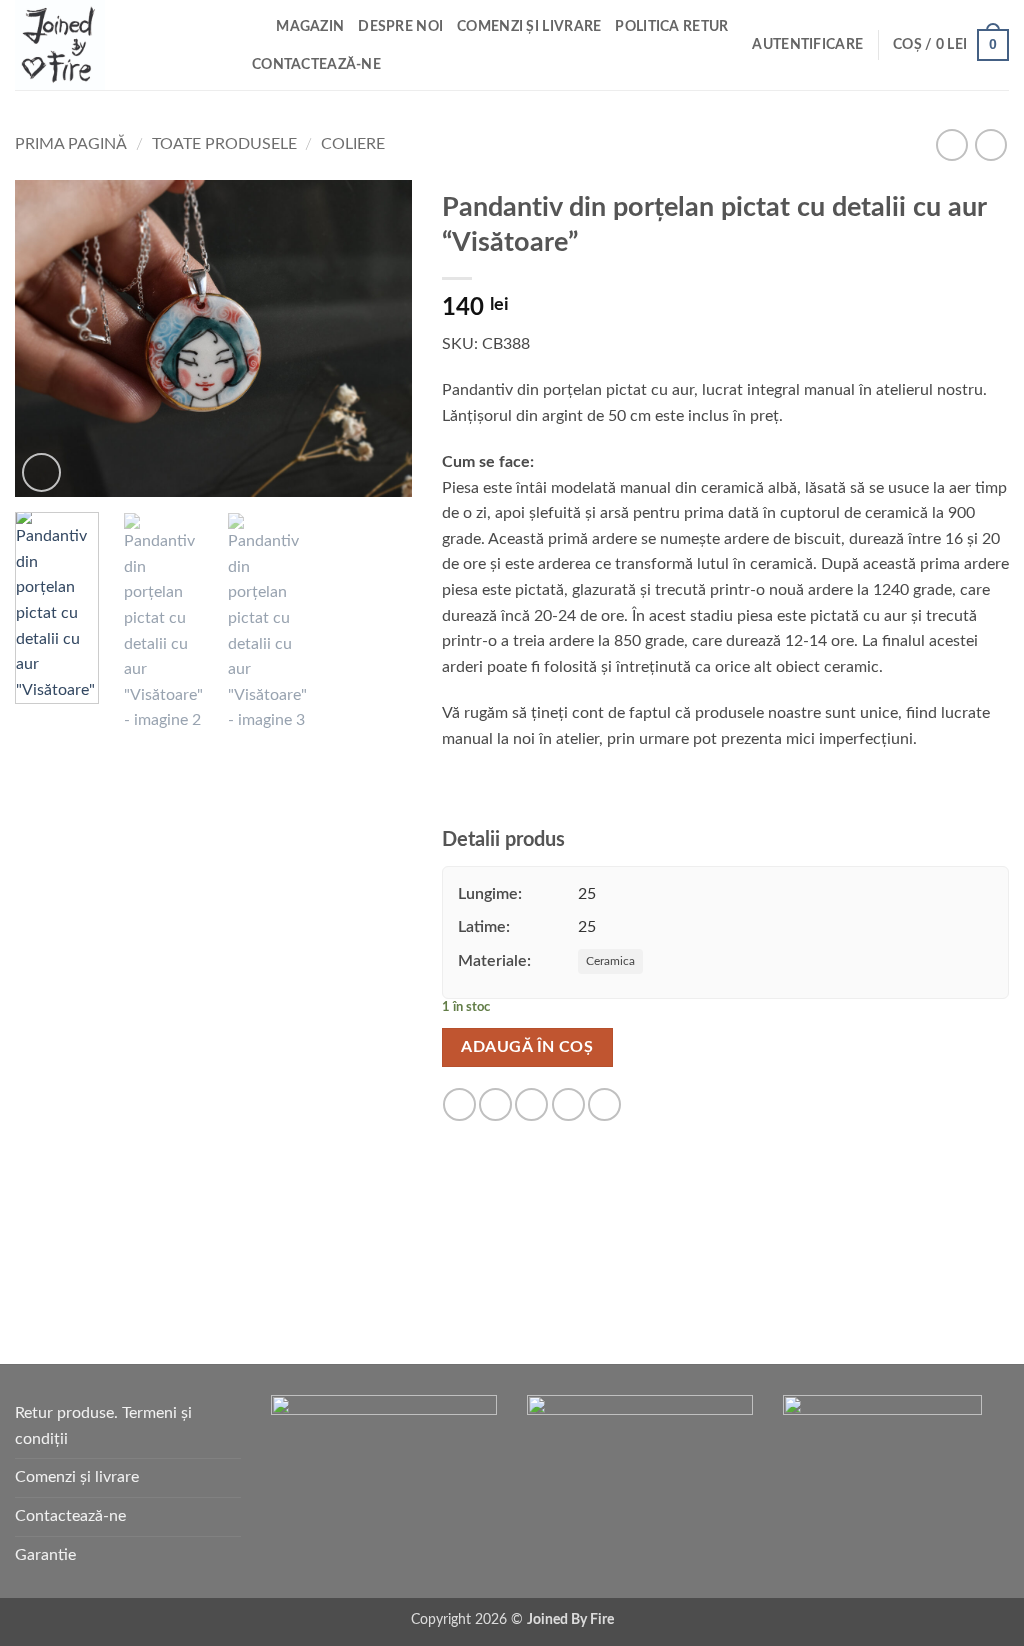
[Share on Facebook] (459, 1104)
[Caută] (253, 27)
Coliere (353, 144)
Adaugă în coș (527, 1047)
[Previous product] (990, 144)
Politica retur (671, 26)
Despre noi (400, 26)
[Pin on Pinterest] (568, 1104)
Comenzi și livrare (529, 26)
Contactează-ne (316, 64)
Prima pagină (71, 144)
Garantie (45, 1555)
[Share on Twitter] (495, 1104)
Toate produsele (224, 144)
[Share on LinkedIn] (604, 1104)
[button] (807, 45)
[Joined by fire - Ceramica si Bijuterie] (115, 45)
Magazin (310, 26)
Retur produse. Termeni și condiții (103, 1426)
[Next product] (951, 144)
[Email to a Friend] (531, 1104)
